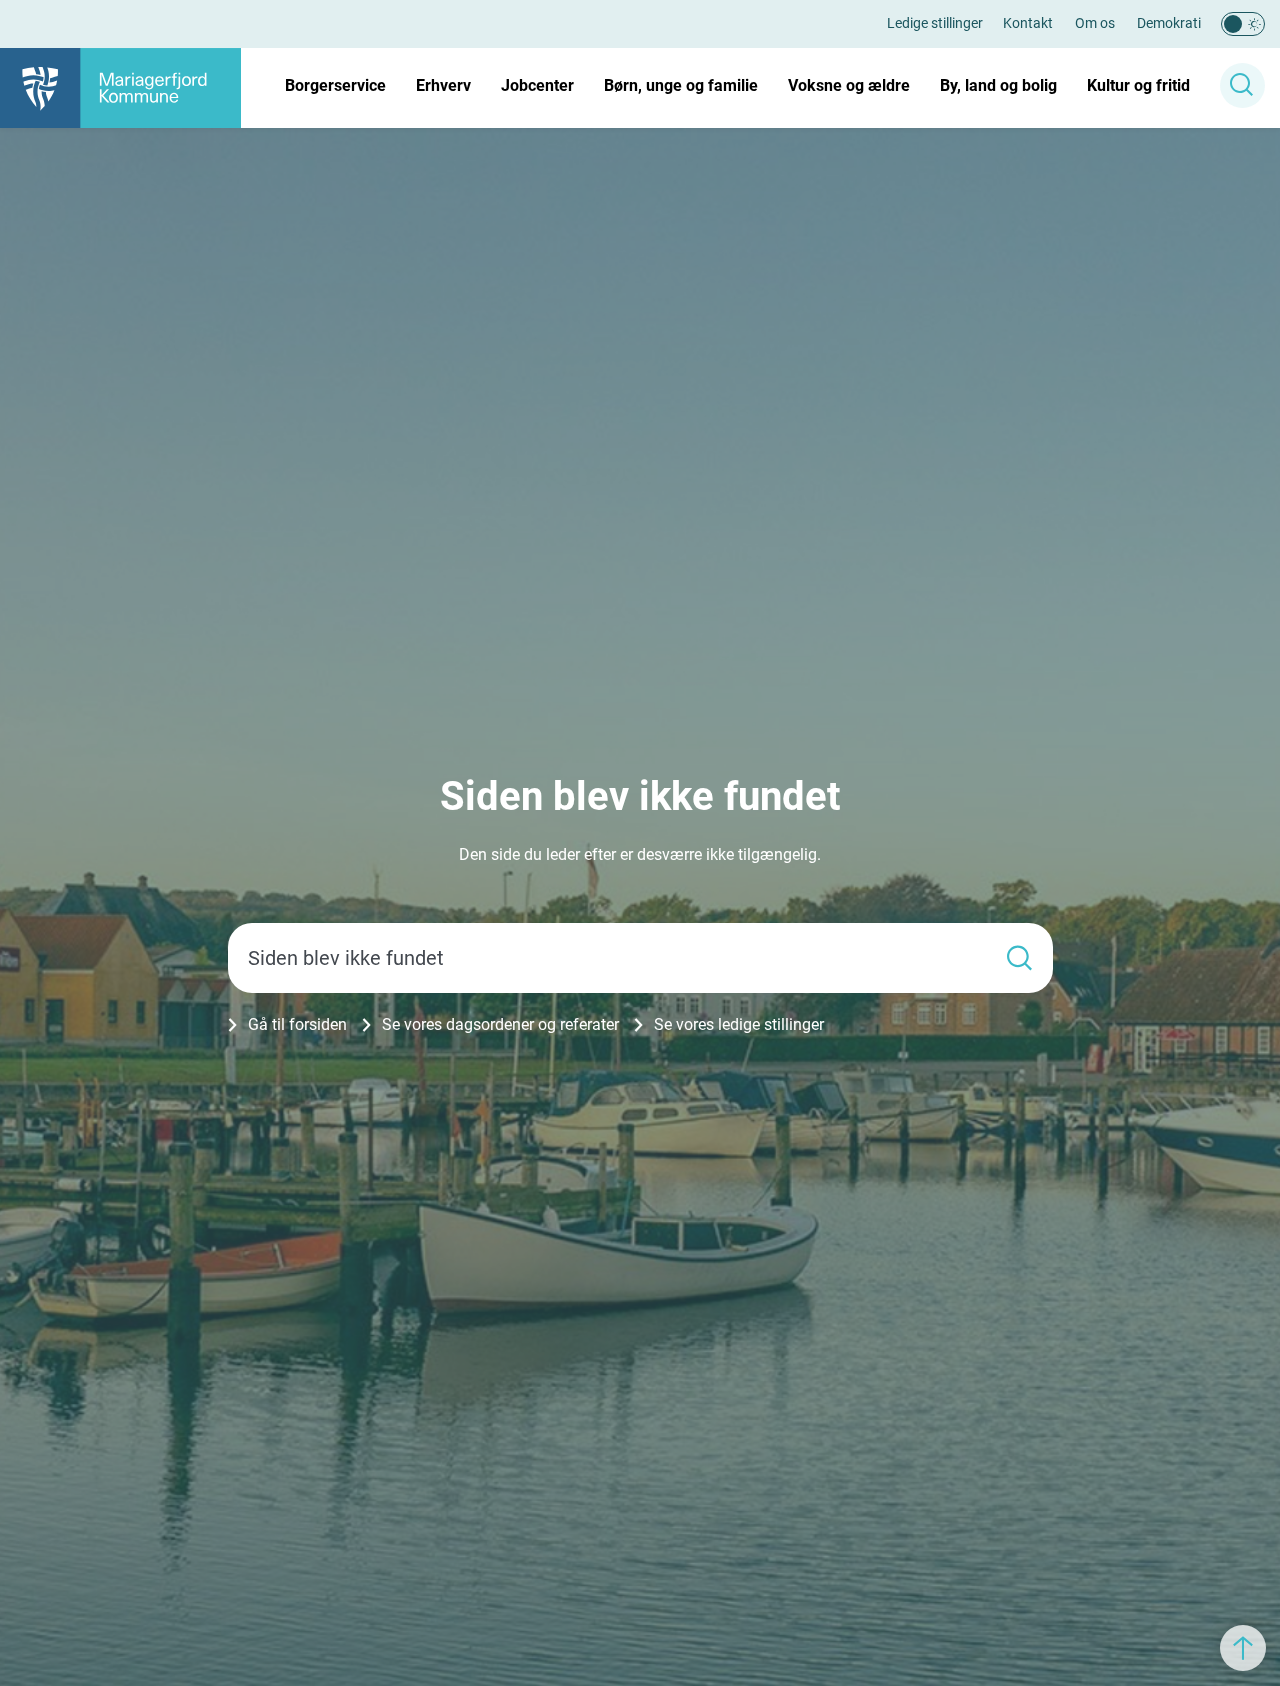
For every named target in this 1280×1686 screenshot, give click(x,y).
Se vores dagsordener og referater (500, 1024)
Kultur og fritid (1138, 85)
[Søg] (1019, 957)
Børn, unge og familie (681, 85)
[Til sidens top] (1243, 1648)
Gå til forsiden (297, 1024)
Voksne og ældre (849, 85)
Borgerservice (335, 85)
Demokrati (1169, 23)
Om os (1095, 23)
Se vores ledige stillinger (739, 1024)
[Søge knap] (1242, 85)
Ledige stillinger (935, 23)
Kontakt (1028, 23)
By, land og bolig (998, 85)
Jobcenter (537, 85)
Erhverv (443, 85)
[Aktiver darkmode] (1243, 24)
